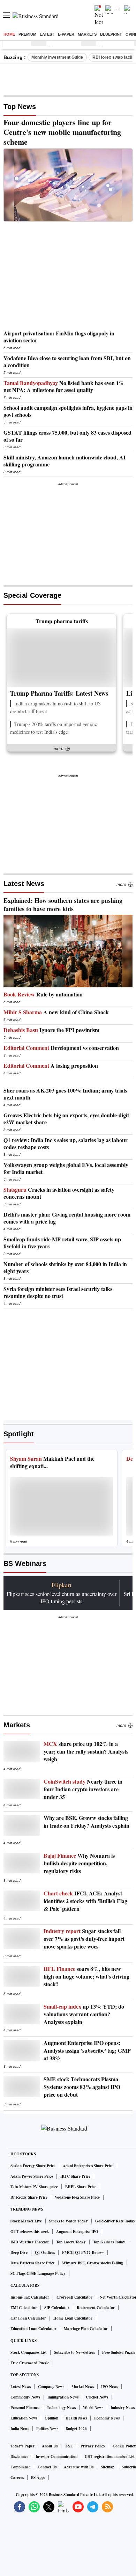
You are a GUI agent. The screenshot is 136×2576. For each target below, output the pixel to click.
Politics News (47, 2429)
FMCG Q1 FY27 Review (83, 2252)
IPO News (109, 2387)
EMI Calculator (24, 2308)
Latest (47, 34)
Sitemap (108, 2467)
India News (20, 2429)
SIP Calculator (57, 2308)
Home (9, 34)
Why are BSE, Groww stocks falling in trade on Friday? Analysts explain (86, 1822)
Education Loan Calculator (33, 2329)
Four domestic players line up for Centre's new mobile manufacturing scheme (62, 132)
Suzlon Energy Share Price (33, 2166)
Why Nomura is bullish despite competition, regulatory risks (79, 1863)
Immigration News (63, 2397)
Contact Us (47, 2467)
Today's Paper (22, 2446)
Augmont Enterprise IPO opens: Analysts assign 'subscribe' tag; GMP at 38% (87, 2051)
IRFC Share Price (75, 2176)
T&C (69, 2446)
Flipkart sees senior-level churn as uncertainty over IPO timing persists (62, 1597)
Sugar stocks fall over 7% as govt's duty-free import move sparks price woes (84, 1939)
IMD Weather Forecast (30, 2242)
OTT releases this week (30, 2232)
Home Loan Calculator (73, 2318)
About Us (50, 2446)
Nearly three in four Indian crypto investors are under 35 (83, 1789)
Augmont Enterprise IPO (77, 2232)
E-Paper (66, 34)
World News (93, 2408)
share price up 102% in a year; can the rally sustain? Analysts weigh (86, 1751)
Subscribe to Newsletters (74, 2352)
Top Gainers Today (109, 2242)
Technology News (61, 2408)
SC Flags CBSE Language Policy (38, 2273)
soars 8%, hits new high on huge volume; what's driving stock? (86, 1976)
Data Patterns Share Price (33, 2263)
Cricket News (97, 2397)
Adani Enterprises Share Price (88, 2166)
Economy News (107, 2418)
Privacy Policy (93, 2446)
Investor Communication (56, 2457)
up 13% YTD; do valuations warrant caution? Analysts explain (84, 2014)
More (121, 885)
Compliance (20, 2467)
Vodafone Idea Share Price (77, 2197)
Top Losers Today (71, 2242)
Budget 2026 (76, 2429)
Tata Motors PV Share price (34, 2187)
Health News (76, 2418)
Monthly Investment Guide (57, 57)
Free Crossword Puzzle (30, 2363)
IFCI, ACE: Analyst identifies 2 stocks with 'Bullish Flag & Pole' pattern (85, 1901)
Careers (17, 2477)
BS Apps (38, 2477)
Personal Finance (25, 2408)
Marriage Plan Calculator (86, 2329)
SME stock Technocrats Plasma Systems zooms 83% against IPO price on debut (82, 2087)
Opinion (51, 2418)
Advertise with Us (79, 2467)
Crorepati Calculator (74, 2297)
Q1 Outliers (45, 2252)
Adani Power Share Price (32, 2176)
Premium (27, 34)
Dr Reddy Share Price (29, 2197)
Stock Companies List (29, 2352)
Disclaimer (19, 2457)
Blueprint (111, 34)
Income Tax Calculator (30, 2297)
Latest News (24, 884)
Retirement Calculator (96, 2308)
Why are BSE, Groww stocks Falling (93, 2263)
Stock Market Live (26, 2221)
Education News (24, 2418)
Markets (87, 34)
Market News (83, 2387)
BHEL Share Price (81, 2187)
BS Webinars (25, 1563)
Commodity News (25, 2397)
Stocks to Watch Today (69, 2221)
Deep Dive (19, 2252)
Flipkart (62, 1585)
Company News (51, 2387)
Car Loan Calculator (28, 2318)
